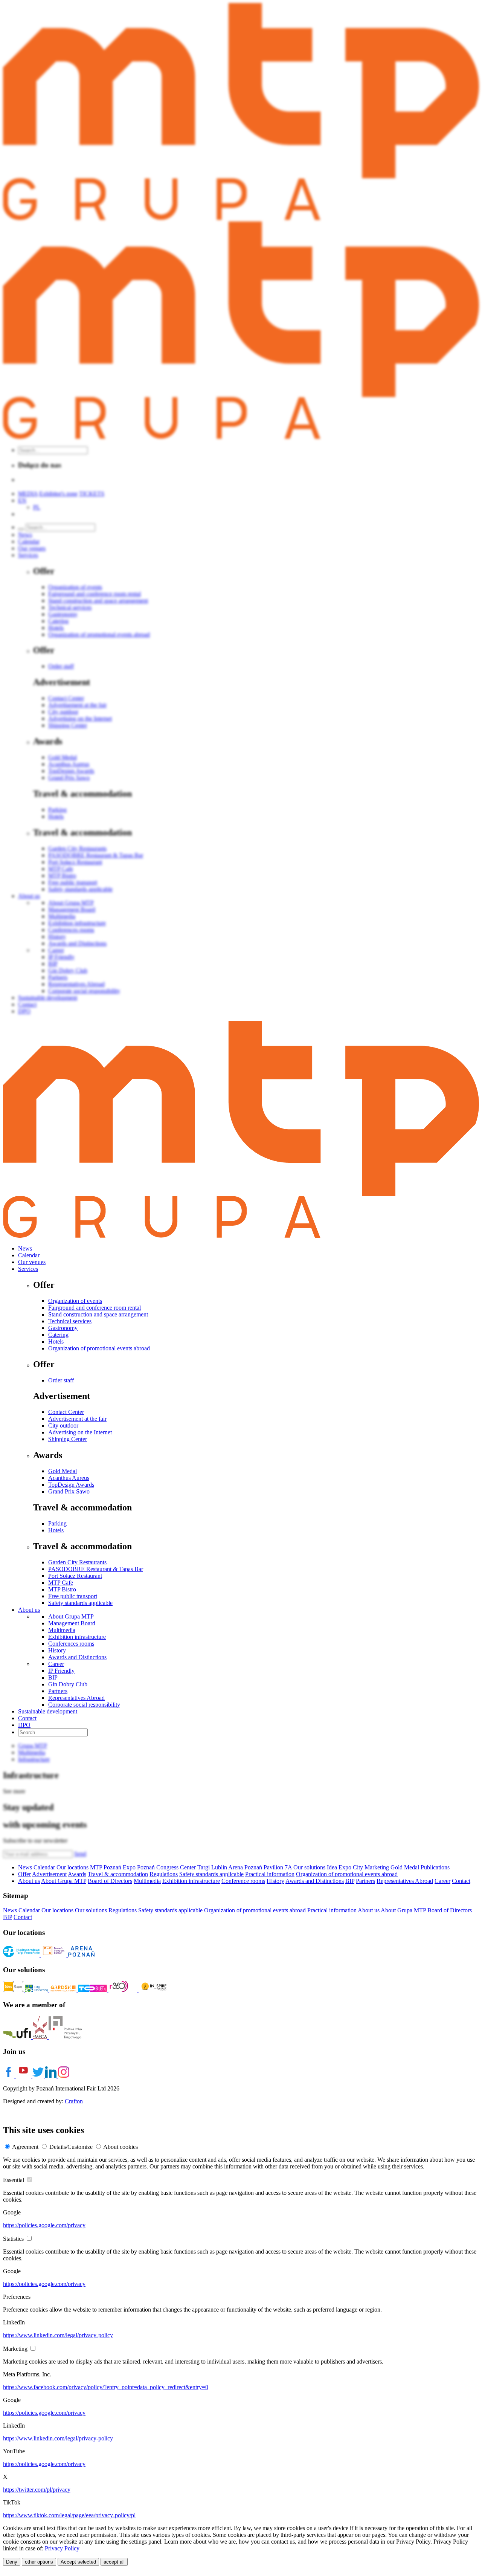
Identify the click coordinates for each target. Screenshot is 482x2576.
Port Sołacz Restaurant (75, 1576)
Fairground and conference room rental (95, 1308)
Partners (58, 1691)
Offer (24, 1874)
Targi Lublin (212, 1867)
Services (28, 1269)
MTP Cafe (61, 1583)
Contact (27, 1718)
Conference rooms (243, 1881)
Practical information (270, 1874)
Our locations (72, 1867)
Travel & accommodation (118, 1874)
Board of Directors (110, 1881)
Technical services (70, 1321)
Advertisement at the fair (77, 1419)
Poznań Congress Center (166, 1867)
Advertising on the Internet (80, 1432)
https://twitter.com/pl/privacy (37, 2490)
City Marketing (371, 1867)
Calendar (29, 1255)
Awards (77, 1874)
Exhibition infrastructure (77, 1637)
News (25, 1248)
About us (29, 1610)
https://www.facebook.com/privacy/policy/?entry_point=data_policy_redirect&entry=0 (106, 2387)
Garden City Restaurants (77, 1562)
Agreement (25, 2147)
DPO (24, 1725)
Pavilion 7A (278, 1867)
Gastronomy (63, 1328)
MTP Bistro (62, 1589)
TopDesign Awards (71, 1485)
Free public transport (73, 1596)
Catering (58, 1335)
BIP (53, 1677)
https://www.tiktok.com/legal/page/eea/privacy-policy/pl (69, 2515)
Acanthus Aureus (69, 1478)
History (57, 1650)
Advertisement (49, 1874)
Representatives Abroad (76, 1698)
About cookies (120, 2147)
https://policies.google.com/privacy (44, 2225)
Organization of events (75, 1301)
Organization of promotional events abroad (99, 1348)
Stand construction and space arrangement (98, 1314)
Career (56, 1664)
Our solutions (309, 1867)
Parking (57, 1523)
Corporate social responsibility (84, 1705)
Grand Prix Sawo (69, 1491)
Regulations (164, 1874)
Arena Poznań (245, 1867)
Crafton (74, 2101)
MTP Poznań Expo (113, 1867)
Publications (435, 1867)
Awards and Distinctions (77, 1657)
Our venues (32, 1262)
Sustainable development (48, 1711)
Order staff (61, 1380)
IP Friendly (61, 1671)
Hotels (56, 1341)
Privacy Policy (62, 2548)
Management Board (72, 1623)
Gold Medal (63, 1471)
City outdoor (63, 1425)
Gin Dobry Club (68, 1684)
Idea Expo (339, 1867)
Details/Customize (71, 2147)
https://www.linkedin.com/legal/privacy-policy (58, 2335)
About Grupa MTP (71, 1616)
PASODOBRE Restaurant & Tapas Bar (96, 1569)
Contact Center (66, 1412)
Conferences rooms (71, 1644)
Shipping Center (68, 1439)
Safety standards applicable (80, 1603)
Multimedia (62, 1630)
